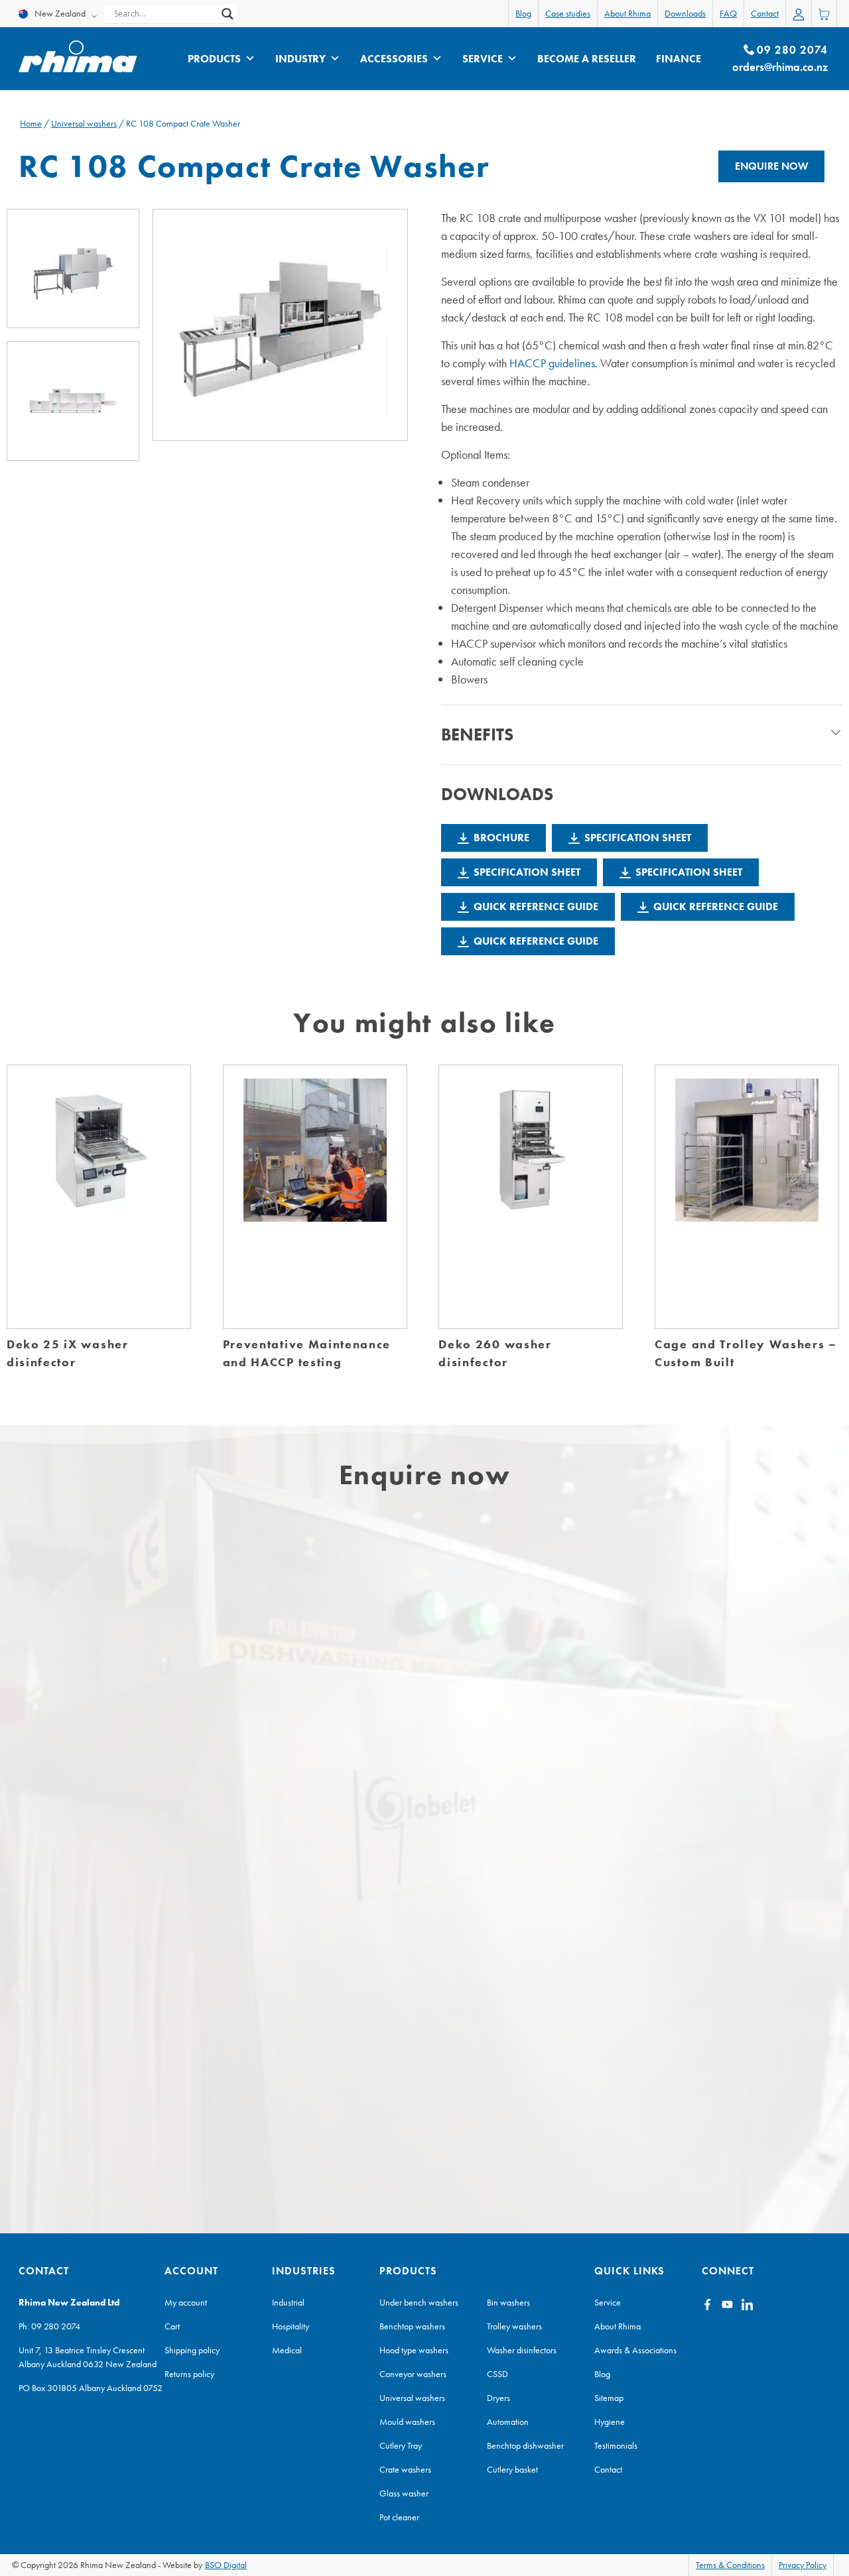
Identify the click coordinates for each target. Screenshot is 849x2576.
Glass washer (404, 2493)
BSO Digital (226, 2565)
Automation (508, 2422)
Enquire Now (772, 166)
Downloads (685, 13)
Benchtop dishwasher (525, 2445)
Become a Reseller (587, 59)
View (99, 1211)
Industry (300, 59)
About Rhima (627, 13)
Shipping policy (192, 2350)
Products (214, 59)
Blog (523, 13)
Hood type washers (414, 2350)
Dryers (498, 2398)
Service (483, 59)
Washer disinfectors (522, 2350)
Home (31, 123)
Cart (172, 2326)
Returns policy (189, 2374)
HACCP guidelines (552, 363)
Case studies (568, 13)
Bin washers (508, 2302)
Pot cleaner (399, 2517)
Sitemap (609, 2398)
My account (186, 2302)
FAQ (728, 13)
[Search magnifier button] (228, 14)
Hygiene (610, 2422)
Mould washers (407, 2422)
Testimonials (616, 2445)
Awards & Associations (635, 2350)
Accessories (394, 59)
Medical (287, 2350)
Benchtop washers (412, 2326)
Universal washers (84, 123)
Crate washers (405, 2469)
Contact (765, 13)
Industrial (288, 2302)
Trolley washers (514, 2326)
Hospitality (291, 2326)
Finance (679, 59)
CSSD (497, 2374)
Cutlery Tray (401, 2445)
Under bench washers (419, 2302)
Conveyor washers (413, 2374)
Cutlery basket (512, 2469)
